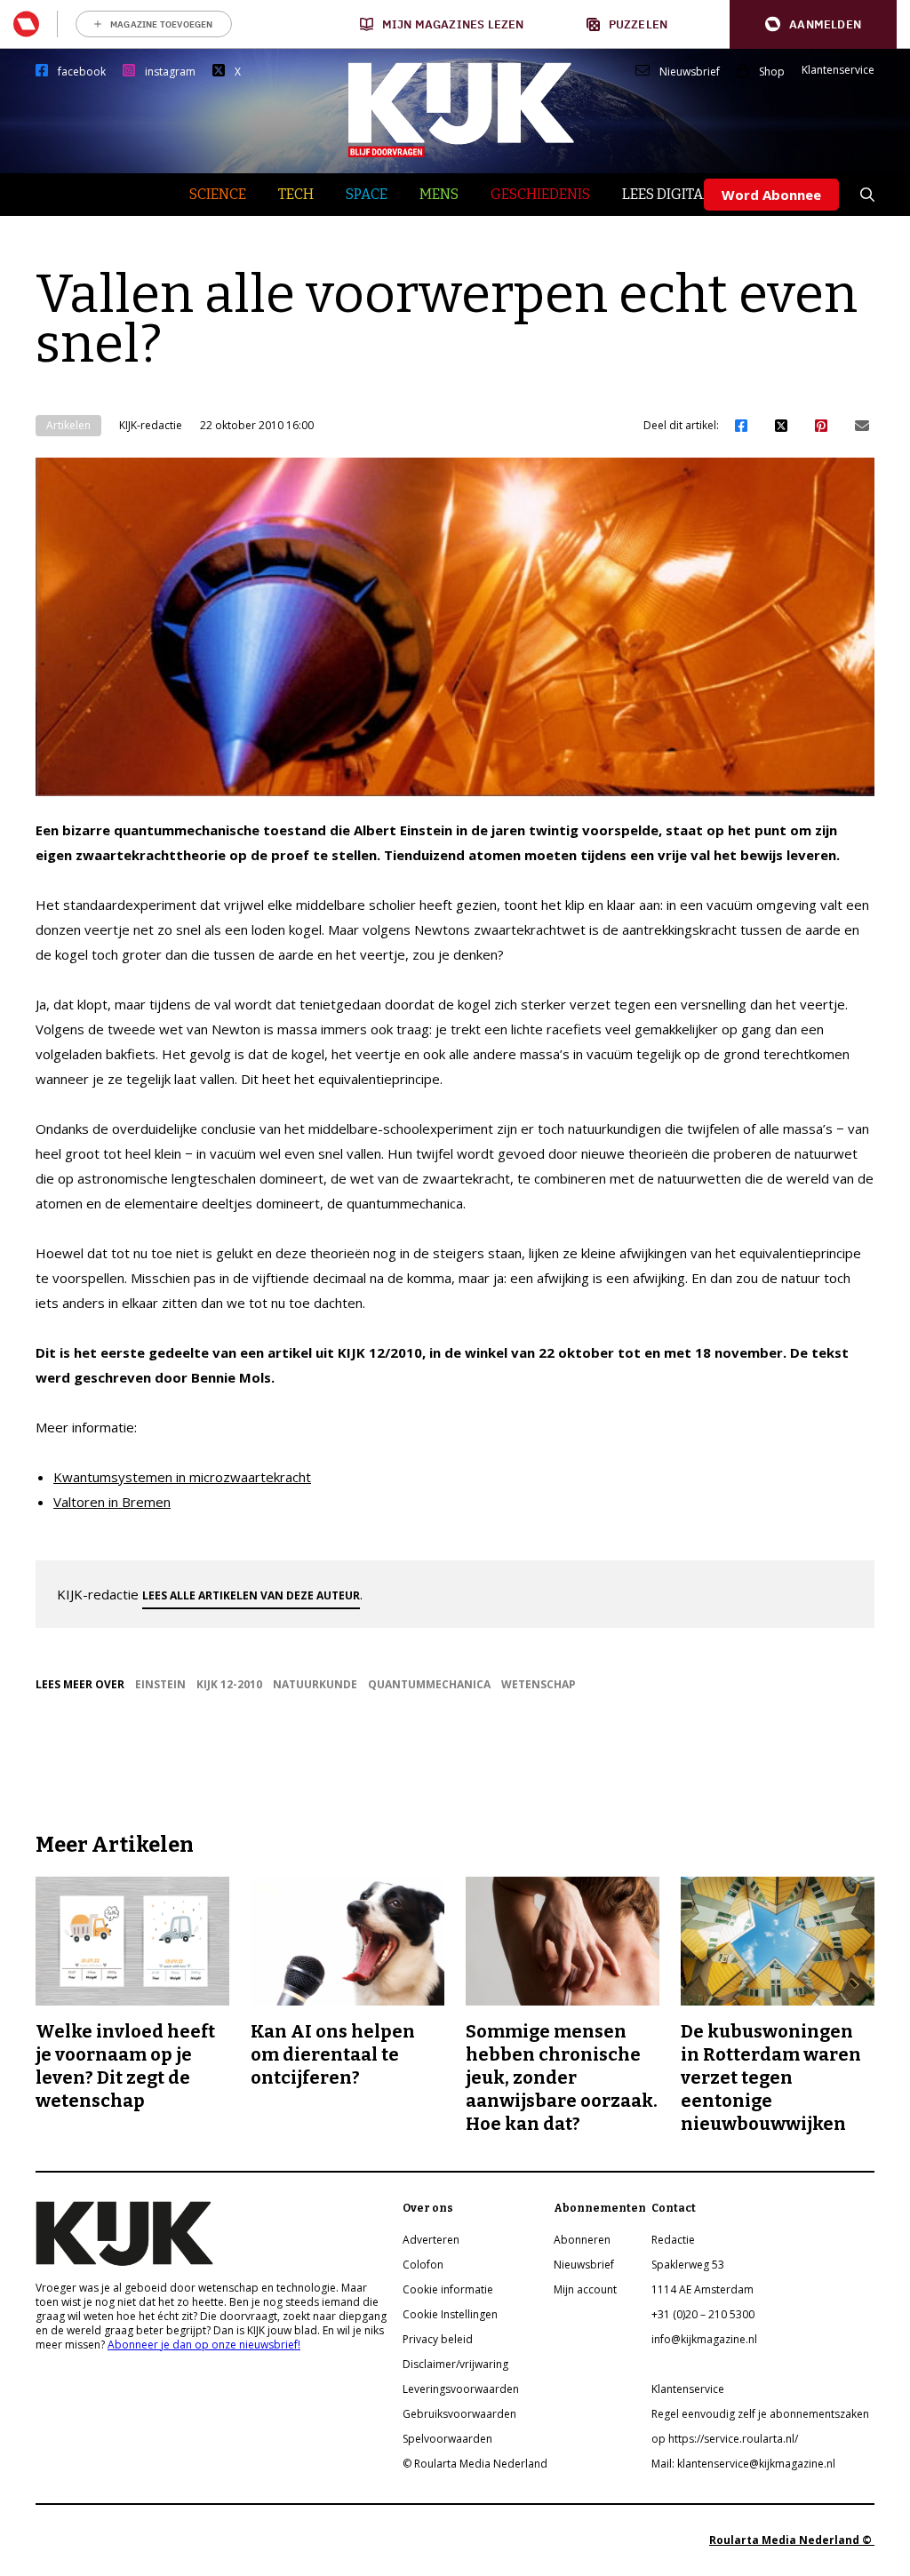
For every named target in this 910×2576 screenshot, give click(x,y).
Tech (296, 194)
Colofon (423, 2265)
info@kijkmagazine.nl (704, 2339)
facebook (82, 72)
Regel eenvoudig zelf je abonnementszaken (760, 2414)
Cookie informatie (448, 2289)
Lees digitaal (671, 194)
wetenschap (539, 1684)
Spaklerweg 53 (688, 2265)
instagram (170, 72)
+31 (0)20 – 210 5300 (703, 2314)
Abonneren (582, 2240)
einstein (160, 1684)
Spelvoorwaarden (447, 2439)
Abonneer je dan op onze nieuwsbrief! (204, 2345)
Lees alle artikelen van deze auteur (251, 1595)
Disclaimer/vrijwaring (455, 2364)
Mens (439, 194)
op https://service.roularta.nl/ (725, 2439)
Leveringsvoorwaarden (461, 2389)
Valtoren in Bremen (112, 1502)
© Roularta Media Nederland (475, 2464)
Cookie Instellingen (450, 2314)
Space (367, 194)
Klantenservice (838, 70)
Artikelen (68, 425)
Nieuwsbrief (690, 72)
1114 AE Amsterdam (702, 2289)
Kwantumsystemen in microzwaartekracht (182, 1477)
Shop (772, 72)
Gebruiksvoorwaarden (459, 2414)
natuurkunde (315, 1684)
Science (218, 194)
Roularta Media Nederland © (792, 2540)
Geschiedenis (540, 194)
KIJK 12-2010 (229, 1684)
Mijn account (585, 2289)
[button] (813, 24)
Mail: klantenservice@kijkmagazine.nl (743, 2464)
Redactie (673, 2240)
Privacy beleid (438, 2339)
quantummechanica (429, 1684)
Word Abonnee (771, 195)
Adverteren (431, 2240)
